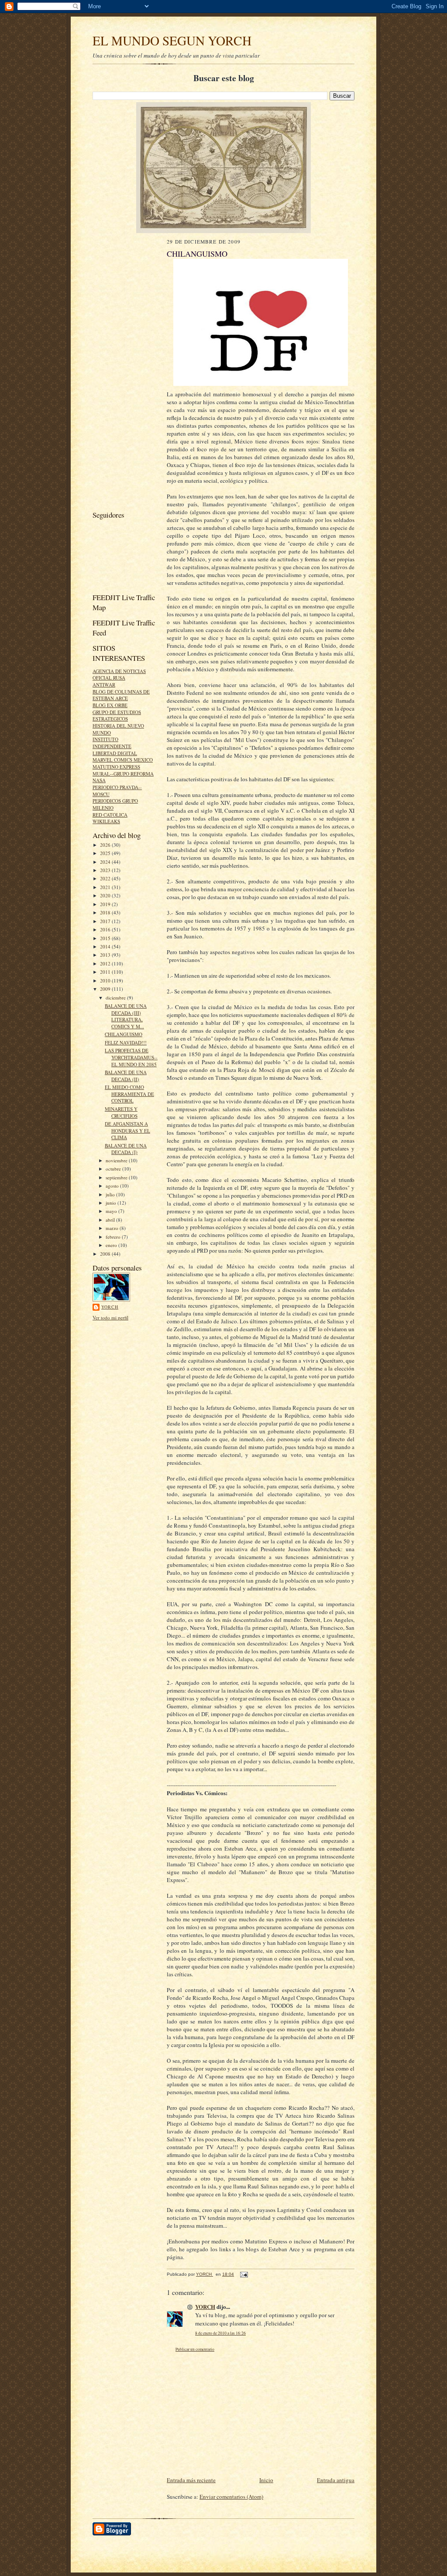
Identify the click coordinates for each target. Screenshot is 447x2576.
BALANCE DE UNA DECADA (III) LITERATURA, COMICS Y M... (126, 1016)
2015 (106, 938)
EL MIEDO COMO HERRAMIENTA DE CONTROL (129, 1094)
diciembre (116, 998)
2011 (106, 972)
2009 (106, 989)
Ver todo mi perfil (110, 1317)
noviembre (117, 1160)
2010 (106, 981)
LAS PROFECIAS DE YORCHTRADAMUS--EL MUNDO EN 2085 (131, 1057)
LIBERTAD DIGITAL (115, 753)
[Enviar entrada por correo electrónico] (244, 2274)
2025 (106, 853)
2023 (106, 870)
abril (111, 1220)
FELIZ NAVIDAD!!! (126, 1042)
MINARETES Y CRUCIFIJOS (121, 1112)
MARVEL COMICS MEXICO (123, 760)
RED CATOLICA (110, 815)
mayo (112, 1211)
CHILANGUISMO (124, 1034)
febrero (114, 1237)
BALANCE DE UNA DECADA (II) (126, 1076)
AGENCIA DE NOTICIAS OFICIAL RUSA (119, 675)
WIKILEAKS (106, 821)
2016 (106, 929)
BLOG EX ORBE (110, 705)
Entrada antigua (336, 2480)
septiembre (117, 1177)
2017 (106, 921)
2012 (106, 963)
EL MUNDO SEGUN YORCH (172, 40)
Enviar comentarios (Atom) (231, 2497)
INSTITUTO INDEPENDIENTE (112, 743)
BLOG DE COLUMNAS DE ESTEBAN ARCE (121, 695)
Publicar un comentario (195, 2349)
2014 (106, 946)
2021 (106, 887)
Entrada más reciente (191, 2480)
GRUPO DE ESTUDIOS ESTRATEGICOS (117, 716)
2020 (106, 895)
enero (112, 1245)
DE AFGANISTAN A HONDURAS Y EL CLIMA (127, 1130)
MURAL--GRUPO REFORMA (123, 774)
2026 (106, 845)
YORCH (110, 1307)
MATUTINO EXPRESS (116, 767)
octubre (114, 1169)
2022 (106, 878)
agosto (113, 1186)
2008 (106, 1254)
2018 (106, 912)
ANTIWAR (104, 685)
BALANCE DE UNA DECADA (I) (126, 1149)
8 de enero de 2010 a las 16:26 (220, 2333)
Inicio (266, 2480)
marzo (113, 1228)
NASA (99, 780)
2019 (106, 904)
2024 (106, 862)
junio (112, 1203)
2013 (106, 955)
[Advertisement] (119, 372)
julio (111, 1194)
